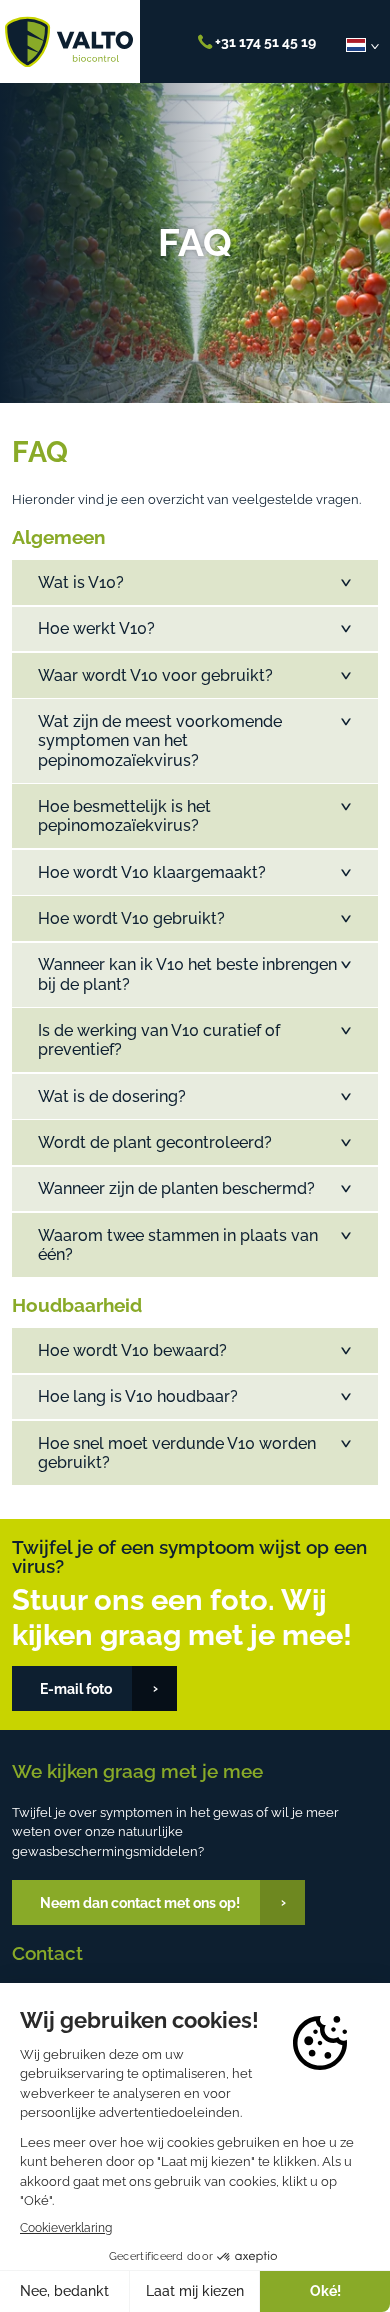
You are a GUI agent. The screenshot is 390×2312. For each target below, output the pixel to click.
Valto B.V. (69, 41)
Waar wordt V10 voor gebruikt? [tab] (155, 675)
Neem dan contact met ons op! (140, 1902)
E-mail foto (76, 1688)
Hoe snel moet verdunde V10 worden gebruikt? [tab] (177, 1453)
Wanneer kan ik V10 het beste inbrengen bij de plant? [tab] (187, 974)
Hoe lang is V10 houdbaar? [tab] (138, 1396)
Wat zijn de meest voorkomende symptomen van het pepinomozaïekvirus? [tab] (160, 740)
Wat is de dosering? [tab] (112, 1096)
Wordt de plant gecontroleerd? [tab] (155, 1142)
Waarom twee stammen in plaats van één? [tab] (178, 1245)
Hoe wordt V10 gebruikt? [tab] (131, 918)
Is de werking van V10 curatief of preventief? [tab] (159, 1040)
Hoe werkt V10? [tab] (96, 628)
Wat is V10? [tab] (81, 582)
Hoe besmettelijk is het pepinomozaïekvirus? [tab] (124, 816)
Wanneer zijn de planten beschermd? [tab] (176, 1188)
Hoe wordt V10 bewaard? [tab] (132, 1350)
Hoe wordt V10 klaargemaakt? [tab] (152, 872)
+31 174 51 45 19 (264, 41)
